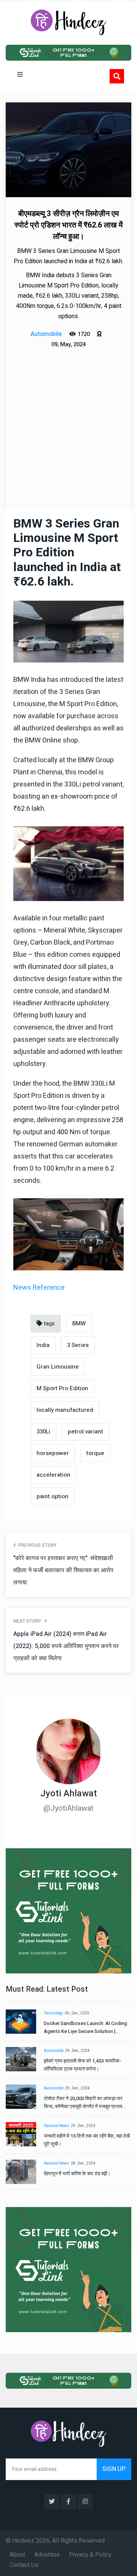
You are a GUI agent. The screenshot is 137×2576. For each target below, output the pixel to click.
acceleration (53, 1475)
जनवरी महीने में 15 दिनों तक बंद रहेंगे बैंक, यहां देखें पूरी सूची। (87, 2140)
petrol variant (85, 1432)
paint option (53, 1496)
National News (57, 2126)
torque (95, 1453)
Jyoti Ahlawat (69, 1793)
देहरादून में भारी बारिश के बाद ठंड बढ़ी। (77, 2173)
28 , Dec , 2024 (83, 2163)
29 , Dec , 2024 (77, 2051)
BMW (79, 1323)
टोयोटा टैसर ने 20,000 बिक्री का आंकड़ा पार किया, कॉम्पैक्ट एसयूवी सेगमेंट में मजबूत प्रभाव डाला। (83, 2103)
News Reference (39, 1288)
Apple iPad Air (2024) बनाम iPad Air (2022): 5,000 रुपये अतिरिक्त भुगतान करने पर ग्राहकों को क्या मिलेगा (66, 1646)
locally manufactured (65, 1410)
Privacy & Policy (90, 2555)
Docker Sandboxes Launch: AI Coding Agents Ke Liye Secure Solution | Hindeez (85, 2027)
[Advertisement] (68, 422)
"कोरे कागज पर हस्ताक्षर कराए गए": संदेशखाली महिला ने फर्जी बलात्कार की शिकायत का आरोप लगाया (63, 1570)
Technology (53, 2013)
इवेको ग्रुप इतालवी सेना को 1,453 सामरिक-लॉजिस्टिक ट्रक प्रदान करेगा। (83, 2065)
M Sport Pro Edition (62, 1388)
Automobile (54, 2051)
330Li (43, 1432)
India (43, 1345)
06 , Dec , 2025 (77, 2013)
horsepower (53, 1453)
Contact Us (24, 2565)
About (17, 2555)
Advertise (47, 2555)
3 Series (78, 1345)
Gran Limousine (58, 1367)
